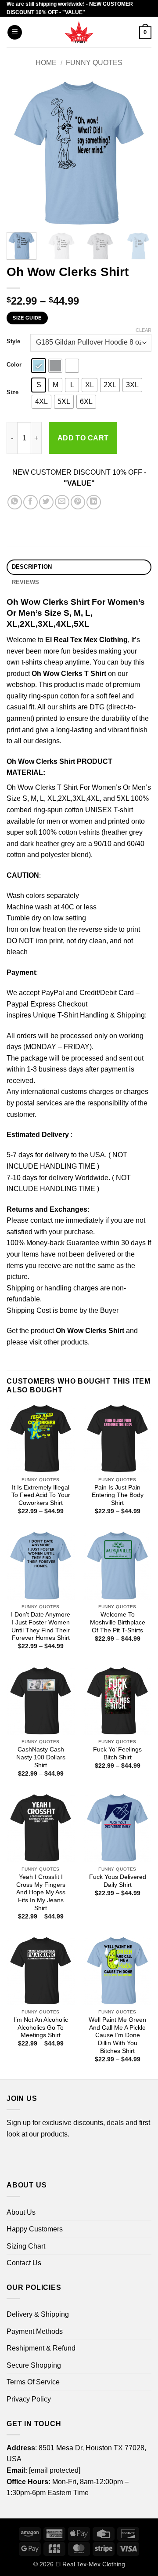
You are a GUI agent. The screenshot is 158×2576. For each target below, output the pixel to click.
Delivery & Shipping (38, 2314)
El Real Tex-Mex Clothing (90, 2564)
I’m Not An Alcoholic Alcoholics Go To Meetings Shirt (41, 2027)
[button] (15, 32)
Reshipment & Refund (41, 2348)
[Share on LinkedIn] (94, 502)
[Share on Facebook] (31, 502)
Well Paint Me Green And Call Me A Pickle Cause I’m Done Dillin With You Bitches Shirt (117, 2035)
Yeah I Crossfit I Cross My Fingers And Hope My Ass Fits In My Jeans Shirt (41, 1893)
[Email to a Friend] (62, 502)
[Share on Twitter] (46, 502)
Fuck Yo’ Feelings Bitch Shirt (117, 1753)
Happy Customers (35, 2229)
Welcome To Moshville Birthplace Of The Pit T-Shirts (118, 1622)
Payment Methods (35, 2331)
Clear (144, 330)
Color (14, 365)
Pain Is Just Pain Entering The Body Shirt (118, 1495)
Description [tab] (32, 567)
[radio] (39, 366)
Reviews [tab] (26, 582)
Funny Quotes (94, 63)
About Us (21, 2212)
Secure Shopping (34, 2365)
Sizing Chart (26, 2246)
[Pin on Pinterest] (78, 502)
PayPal (53, 993)
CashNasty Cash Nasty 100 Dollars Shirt (41, 1757)
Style (13, 342)
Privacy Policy (29, 2399)
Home (46, 63)
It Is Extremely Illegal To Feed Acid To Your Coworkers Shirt (41, 1495)
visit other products (59, 1342)
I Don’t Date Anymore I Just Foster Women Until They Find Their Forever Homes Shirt (41, 1626)
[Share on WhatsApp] (15, 502)
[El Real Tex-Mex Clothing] (79, 32)
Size (13, 392)
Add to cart (83, 438)
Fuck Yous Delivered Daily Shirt (118, 1881)
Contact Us (24, 2263)
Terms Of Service (33, 2382)
